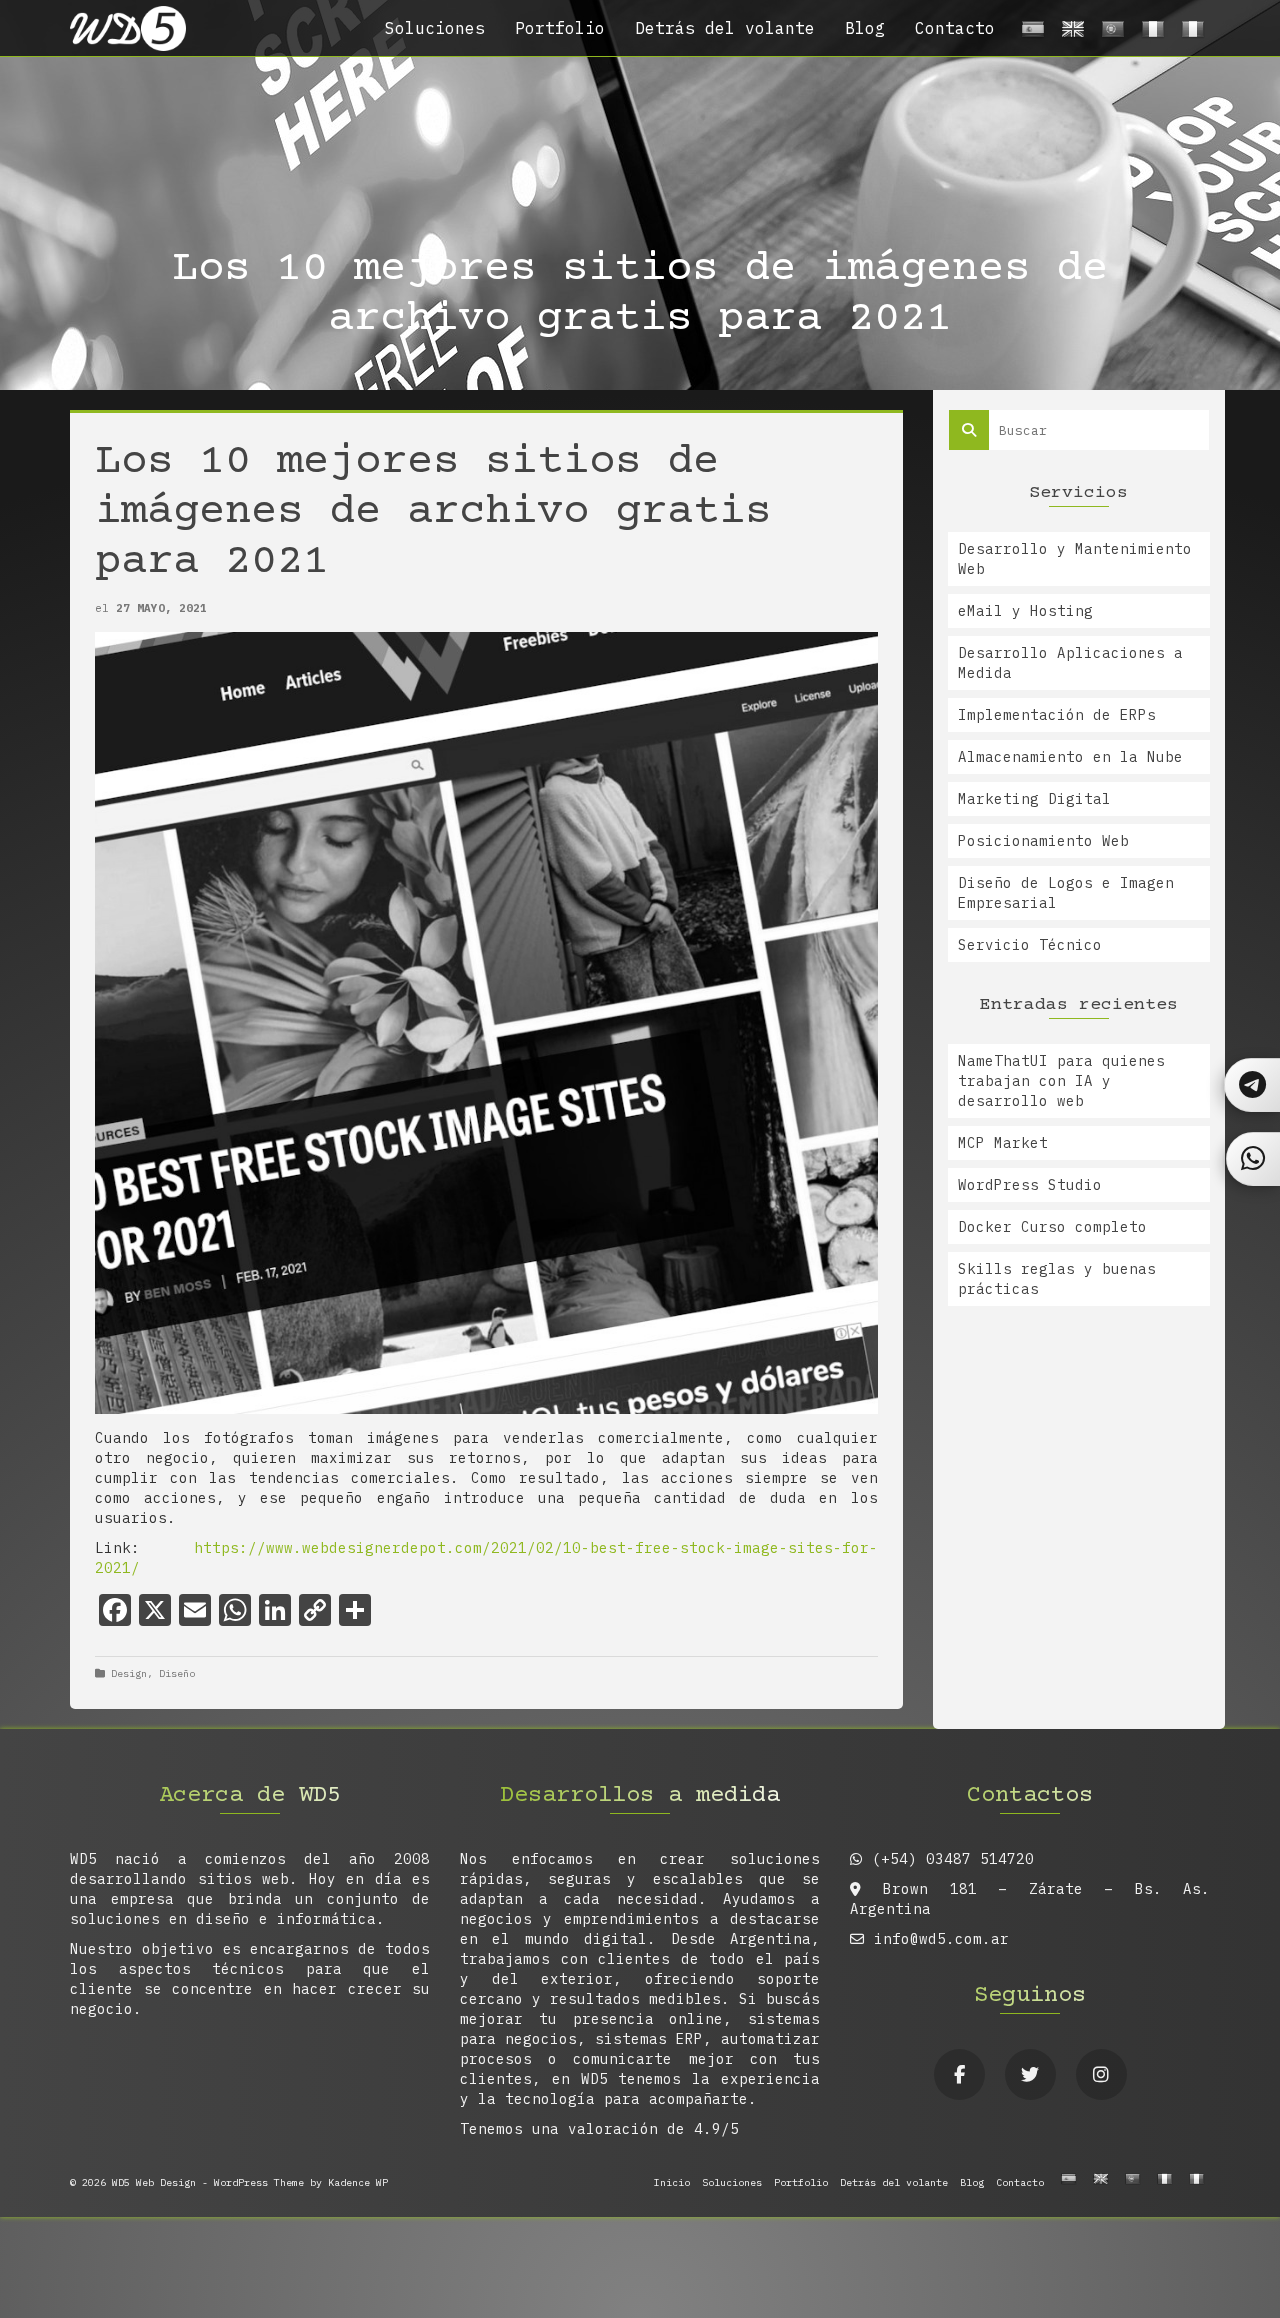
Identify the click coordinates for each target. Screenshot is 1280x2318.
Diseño (177, 1673)
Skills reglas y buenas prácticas (1057, 1279)
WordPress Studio (1030, 1185)
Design (129, 1673)
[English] (1070, 33)
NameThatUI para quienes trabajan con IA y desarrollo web (1061, 1081)
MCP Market (1003, 1143)
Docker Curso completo (1052, 1227)
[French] (1150, 33)
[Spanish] (1030, 33)
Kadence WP (358, 2182)
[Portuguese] (1110, 33)
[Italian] (1190, 33)
